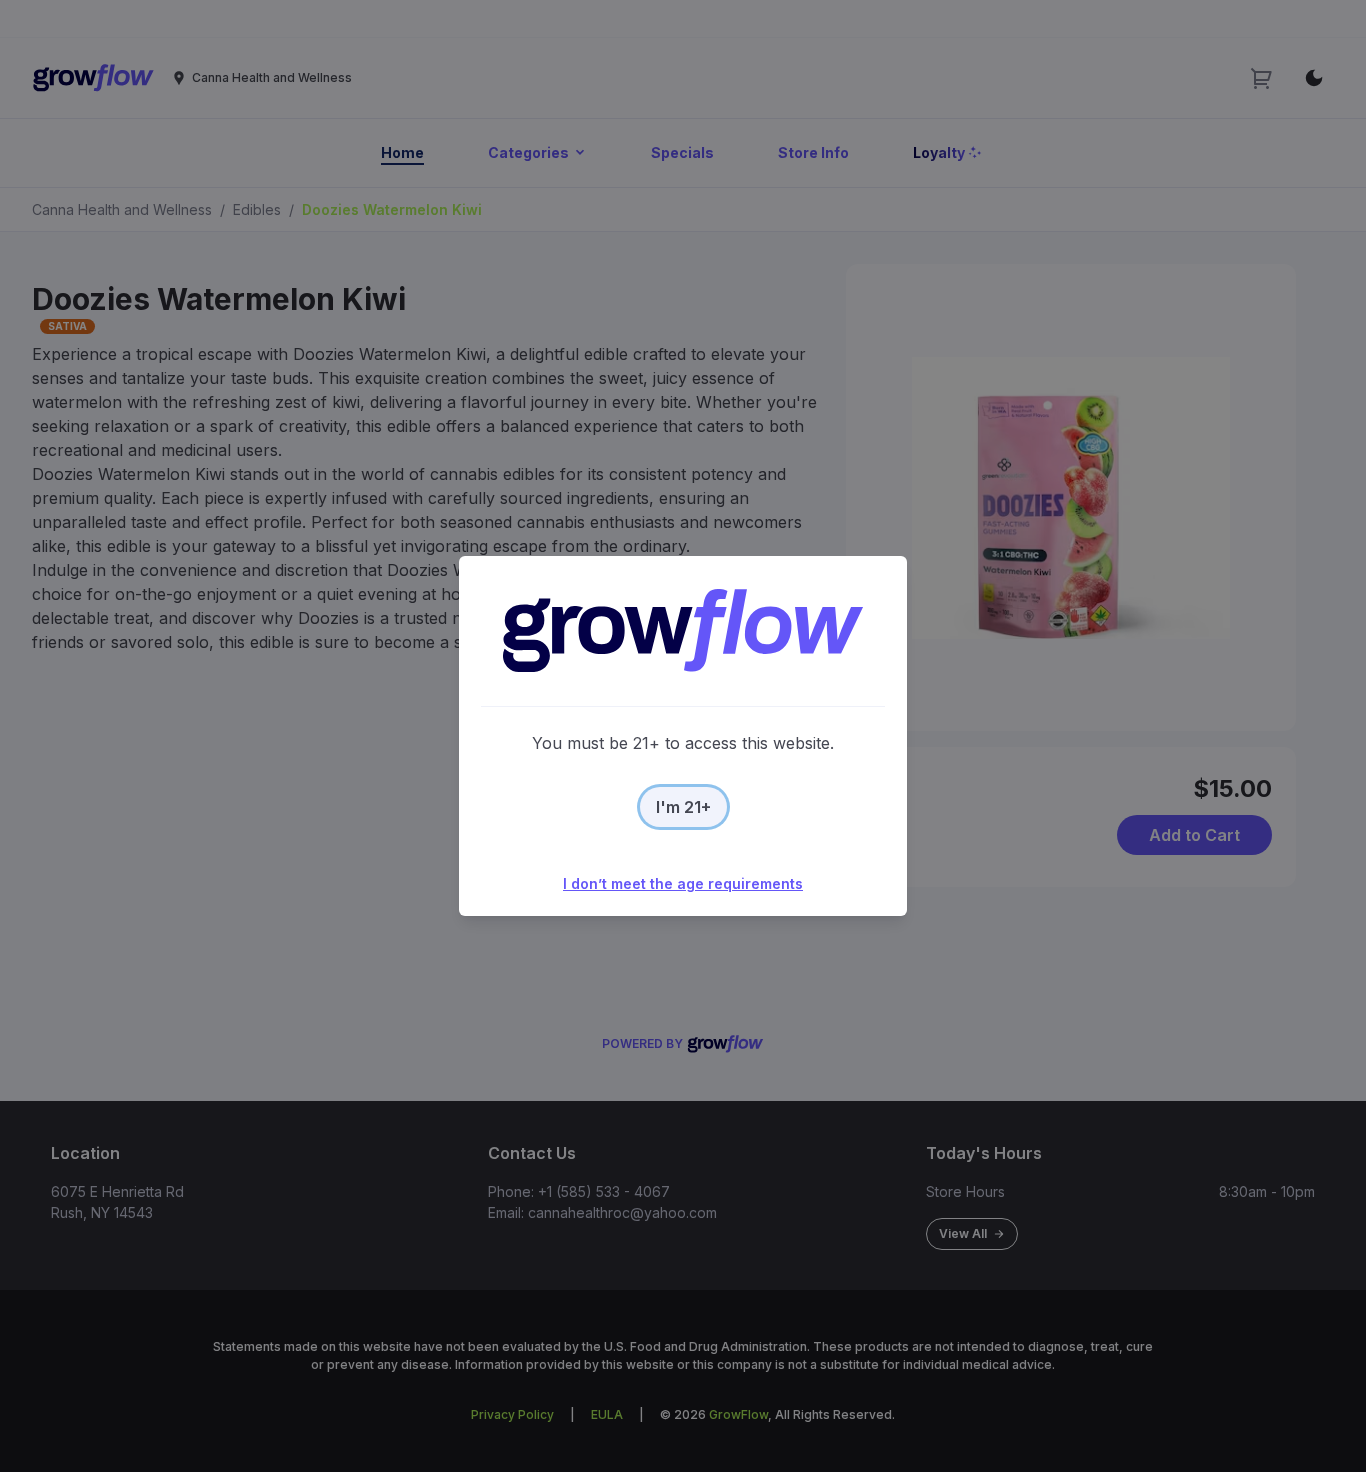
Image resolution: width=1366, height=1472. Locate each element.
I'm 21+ (683, 807)
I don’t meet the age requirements (683, 883)
